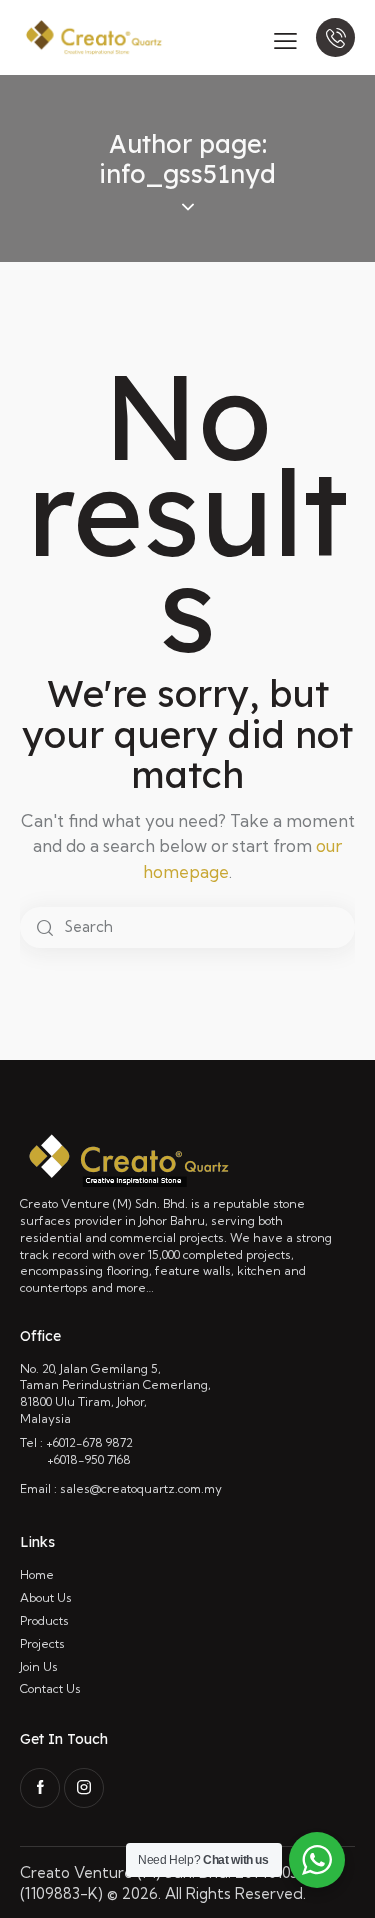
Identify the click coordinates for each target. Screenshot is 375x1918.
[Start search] (45, 927)
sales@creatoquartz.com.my (141, 1488)
